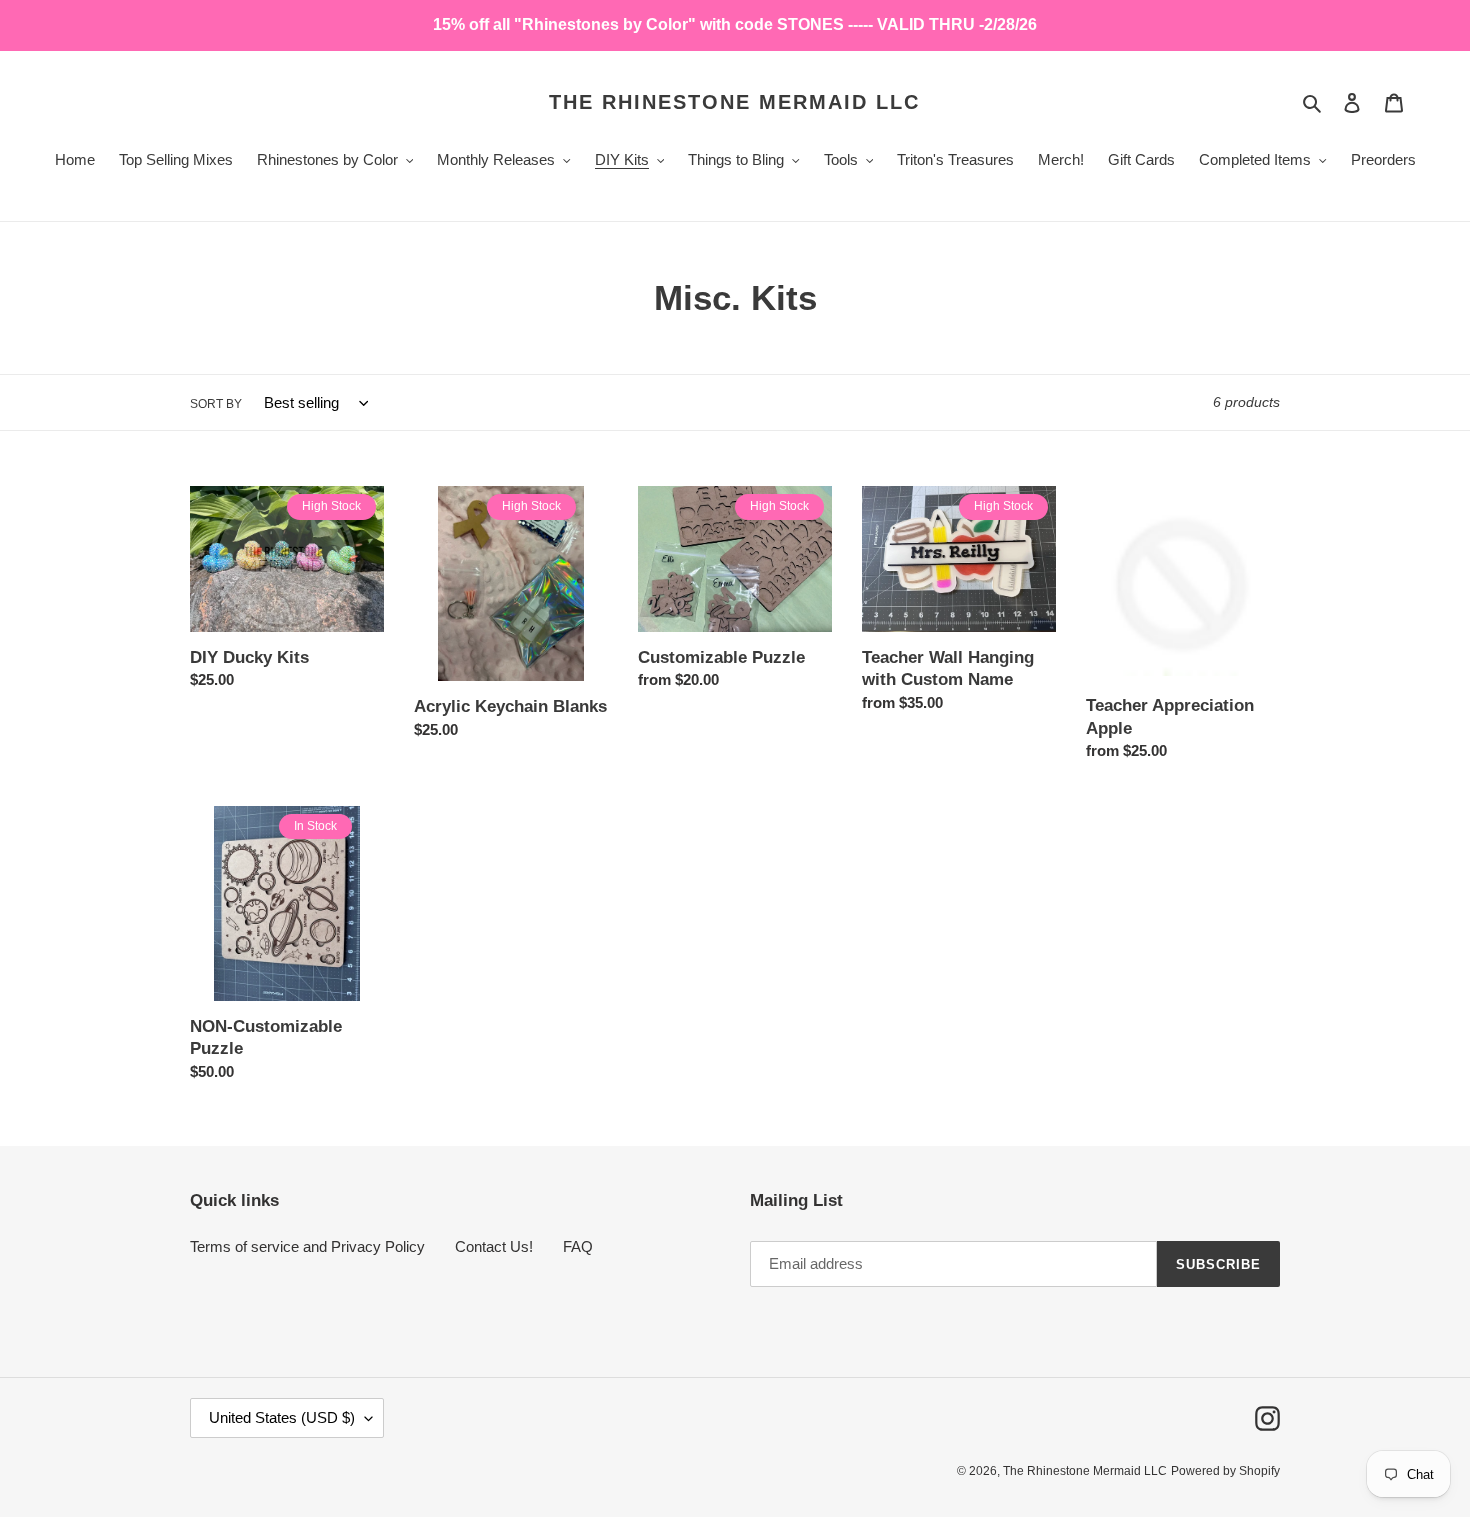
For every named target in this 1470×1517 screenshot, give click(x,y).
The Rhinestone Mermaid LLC (734, 102)
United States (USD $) (282, 1417)
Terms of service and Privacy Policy (307, 1246)
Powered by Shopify (1225, 1471)
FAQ (578, 1246)
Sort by (216, 404)
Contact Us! (494, 1246)
